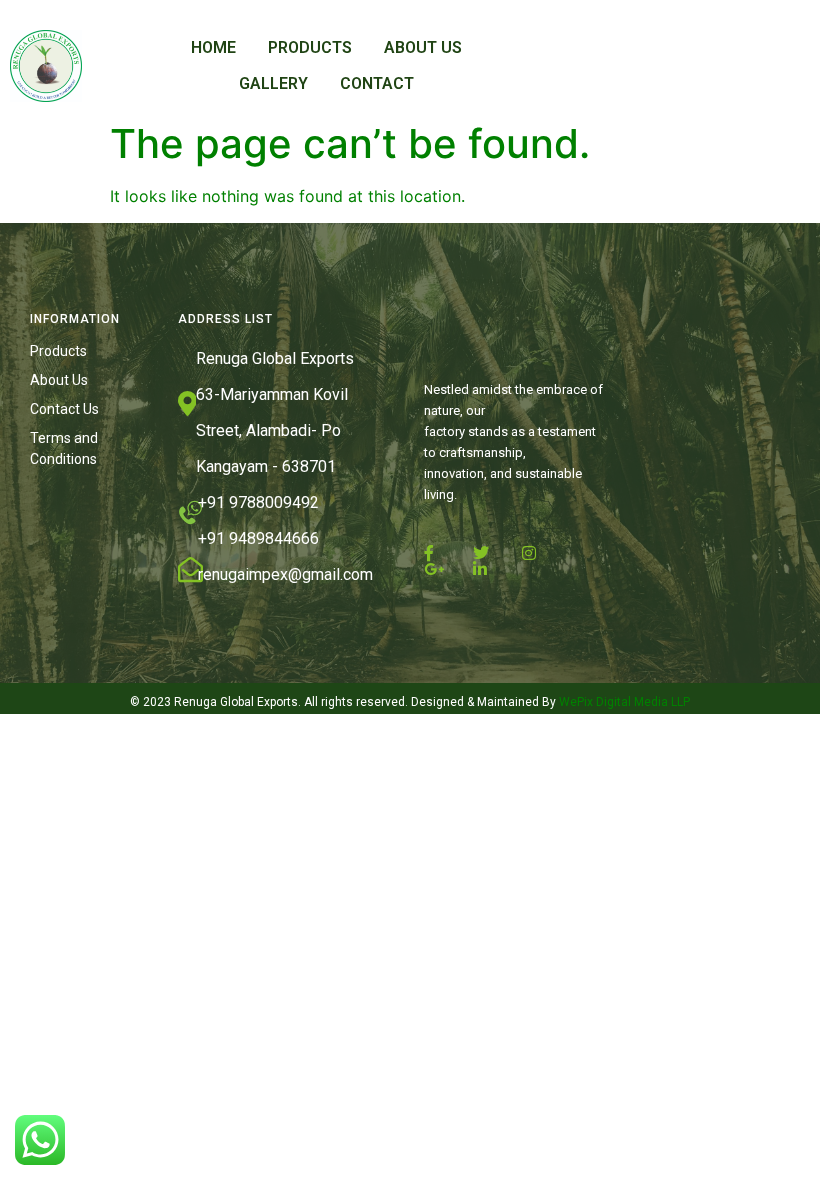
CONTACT (377, 83)
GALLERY (273, 83)
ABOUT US (423, 47)
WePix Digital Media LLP (623, 702)
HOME (213, 47)
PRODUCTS (310, 47)
